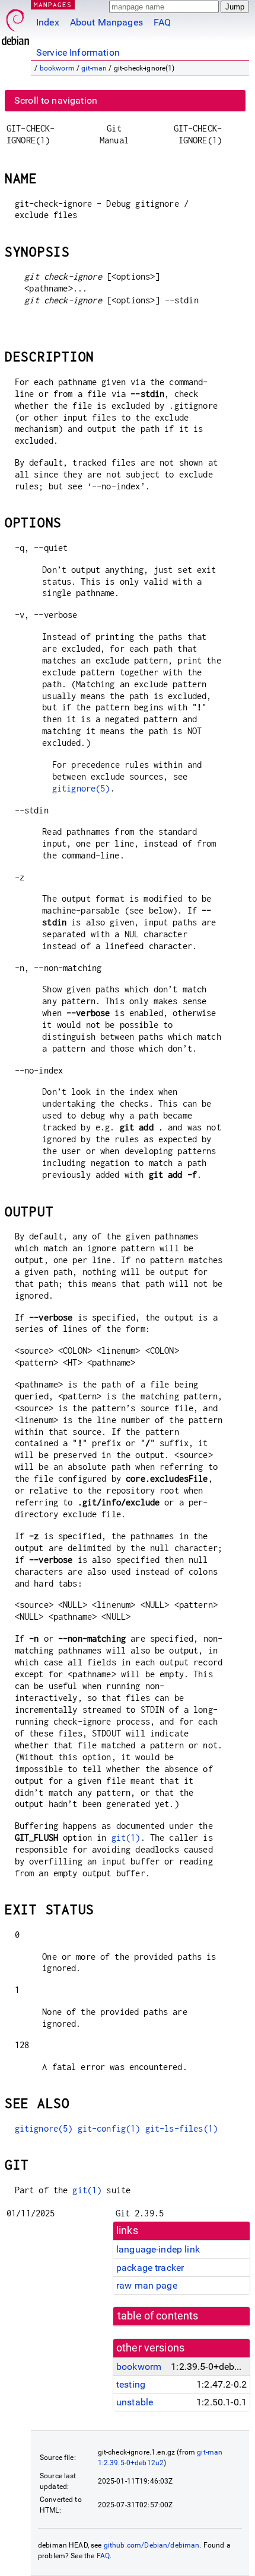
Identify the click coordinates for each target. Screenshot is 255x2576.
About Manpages (106, 22)
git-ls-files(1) (181, 2128)
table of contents (158, 2316)
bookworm (57, 68)
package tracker (150, 2268)
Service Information (78, 52)
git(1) (126, 1838)
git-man (94, 68)
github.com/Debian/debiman (152, 2545)
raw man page (147, 2285)
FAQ (162, 22)
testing (131, 2384)
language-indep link (158, 2249)
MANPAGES (53, 4)
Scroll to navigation (56, 100)
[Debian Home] (15, 24)
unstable (135, 2402)
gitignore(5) (81, 788)
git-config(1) (109, 2128)
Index (48, 22)
